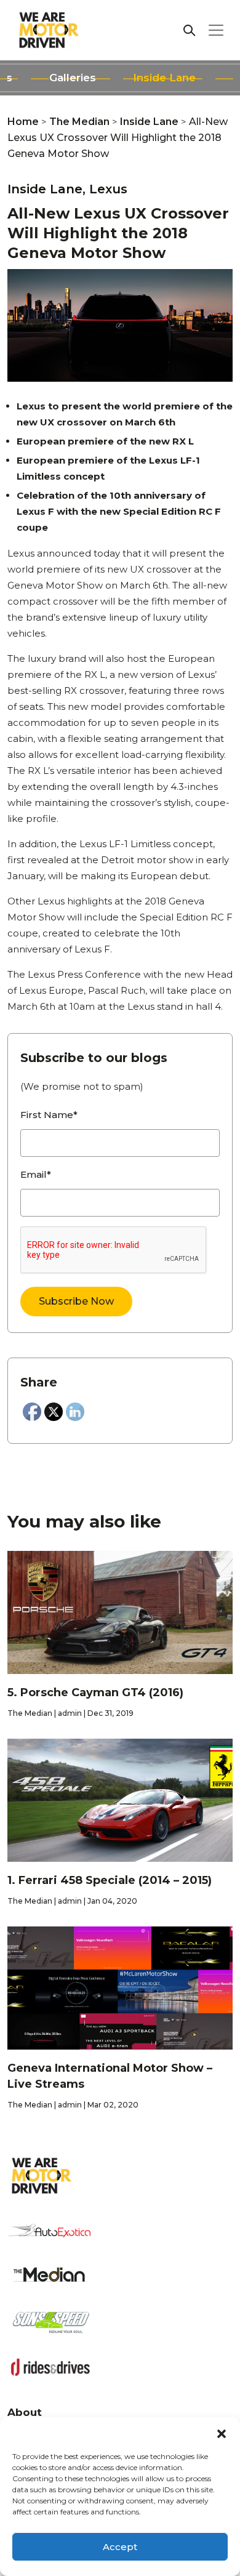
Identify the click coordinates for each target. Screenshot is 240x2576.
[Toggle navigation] (216, 30)
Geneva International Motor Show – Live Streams (110, 2076)
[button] (222, 2433)
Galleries (73, 78)
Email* (36, 1174)
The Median (79, 122)
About (25, 2412)
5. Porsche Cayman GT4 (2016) (95, 1693)
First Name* (49, 1115)
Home (23, 122)
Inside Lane (164, 78)
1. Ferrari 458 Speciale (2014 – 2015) (110, 1880)
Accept (120, 2547)
